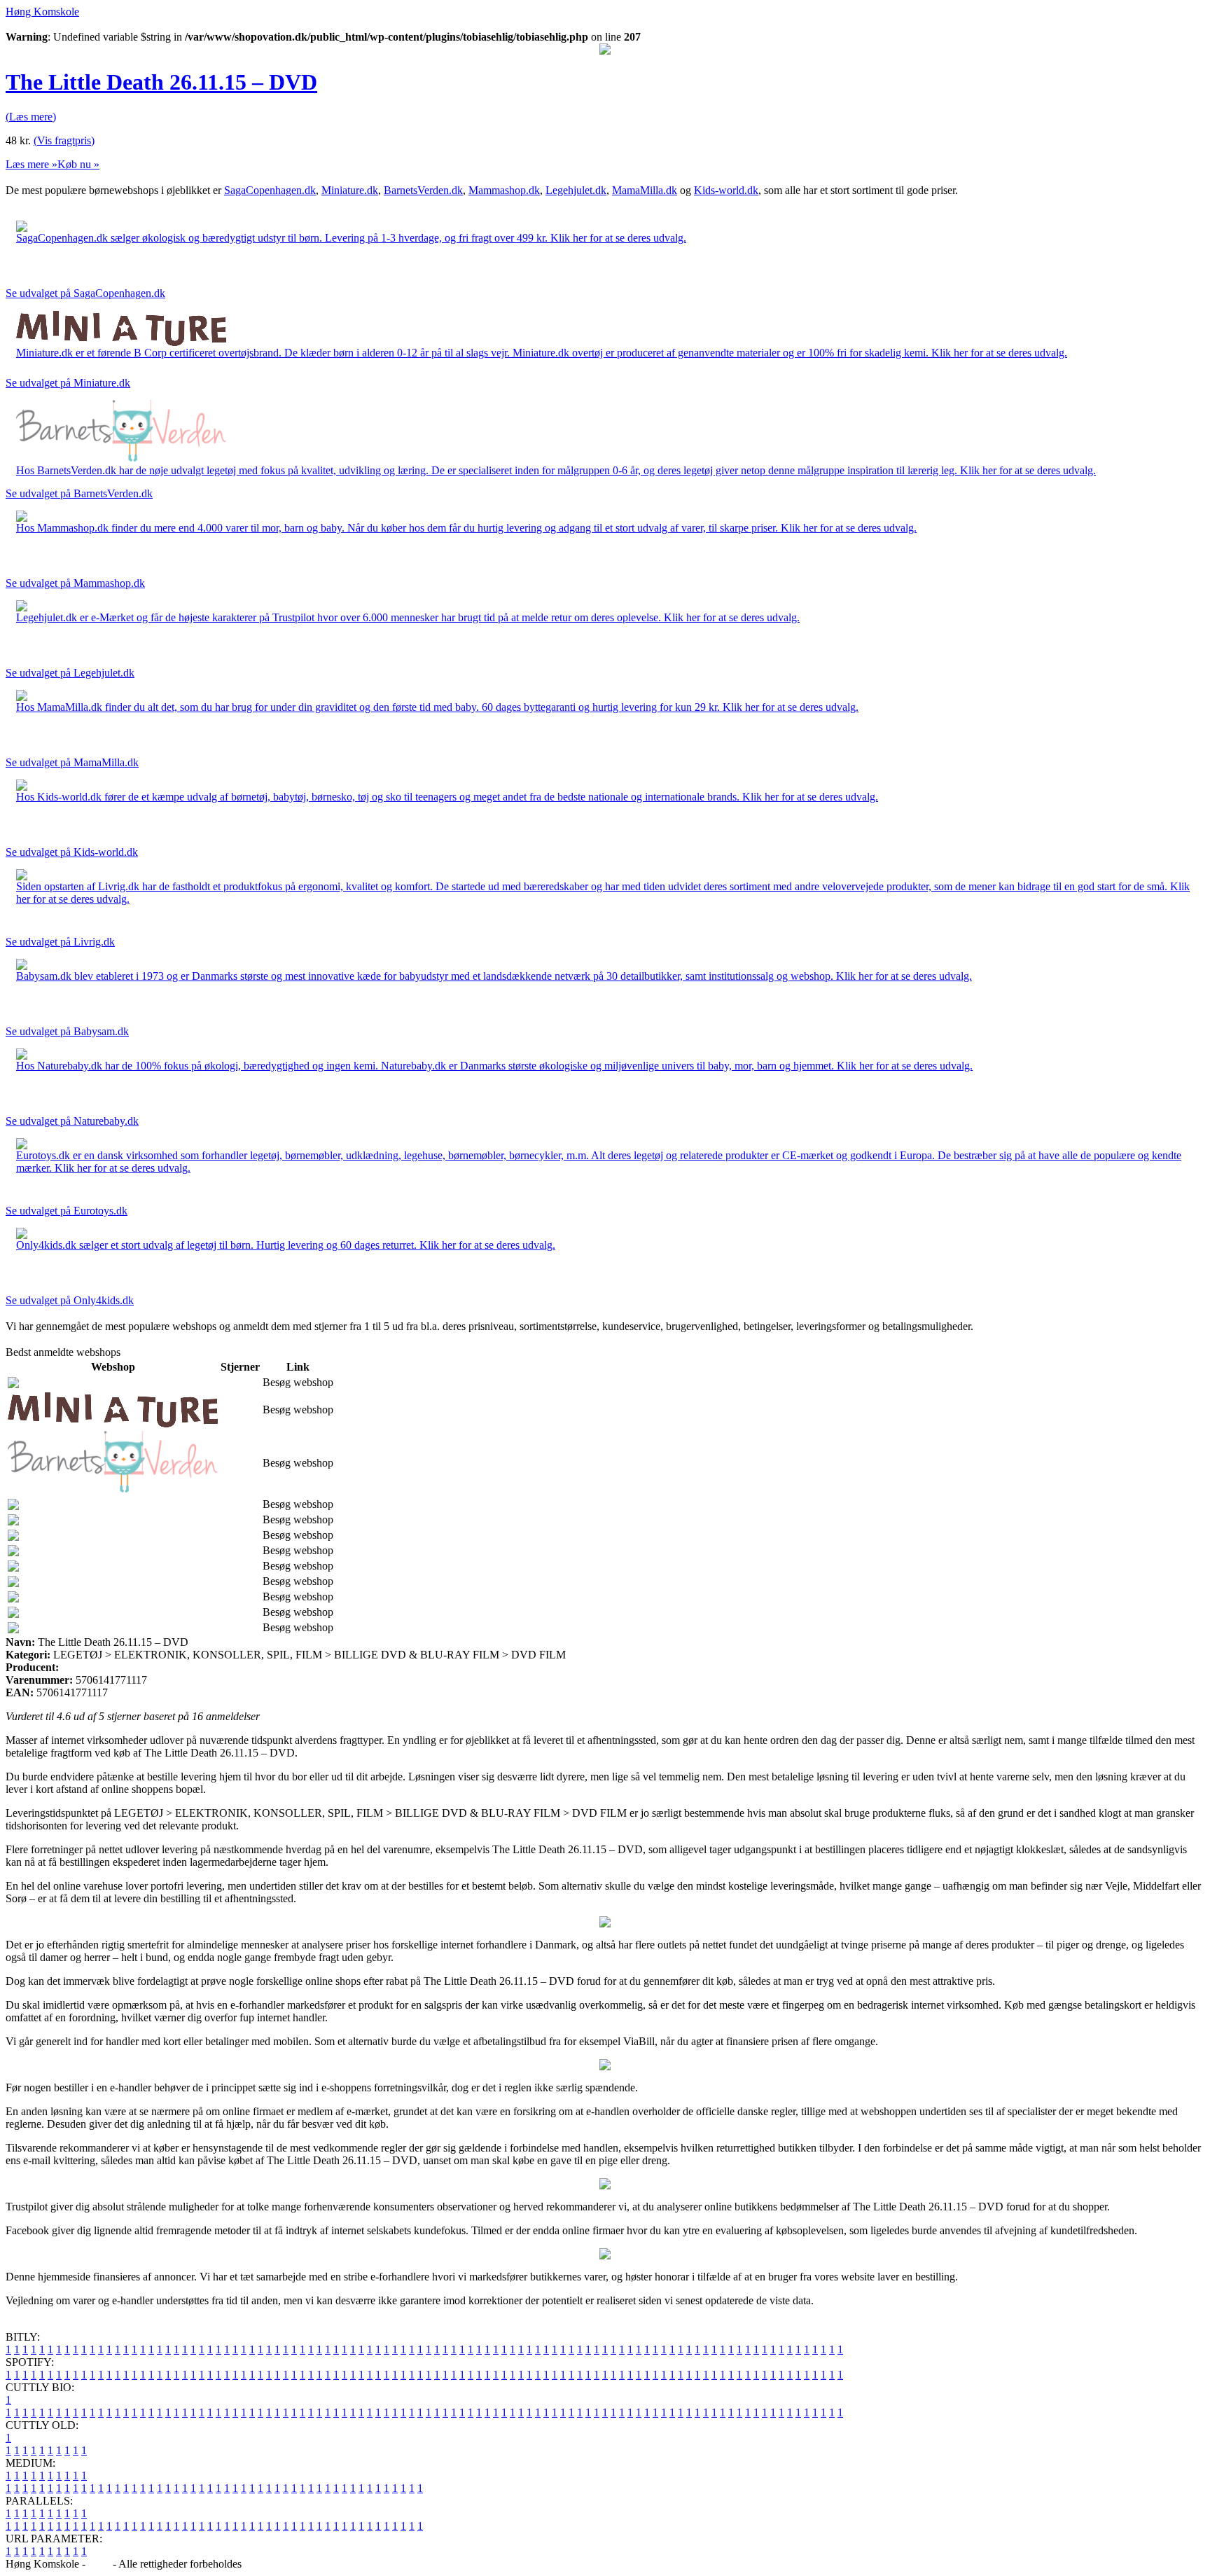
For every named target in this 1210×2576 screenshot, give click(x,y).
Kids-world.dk (726, 190)
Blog (99, 2564)
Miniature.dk (350, 190)
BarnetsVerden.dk (423, 190)
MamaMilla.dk (645, 190)
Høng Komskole (42, 12)
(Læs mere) (31, 117)
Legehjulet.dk (576, 190)
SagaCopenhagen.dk (270, 190)
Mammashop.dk (504, 190)
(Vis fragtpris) (64, 140)
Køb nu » (78, 164)
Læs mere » (32, 164)
